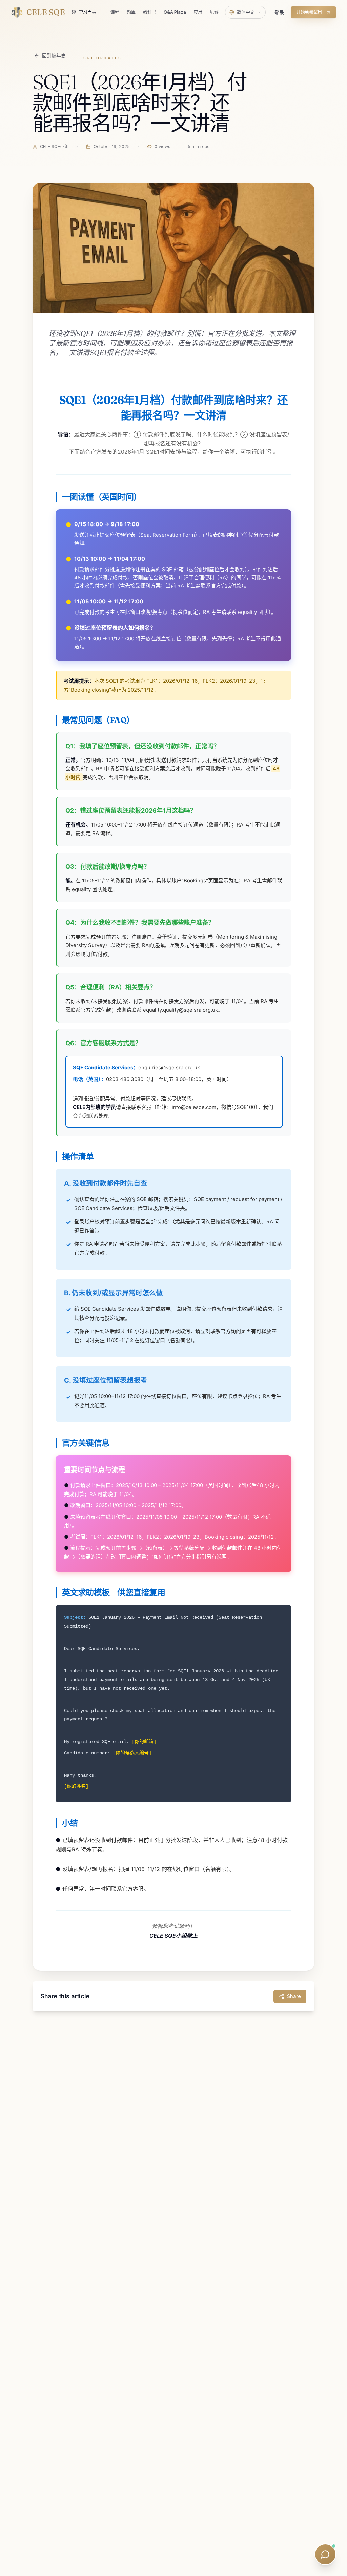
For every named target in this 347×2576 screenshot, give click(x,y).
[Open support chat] (325, 2554)
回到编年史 (54, 55)
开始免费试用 (309, 12)
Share (294, 1996)
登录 (279, 12)
